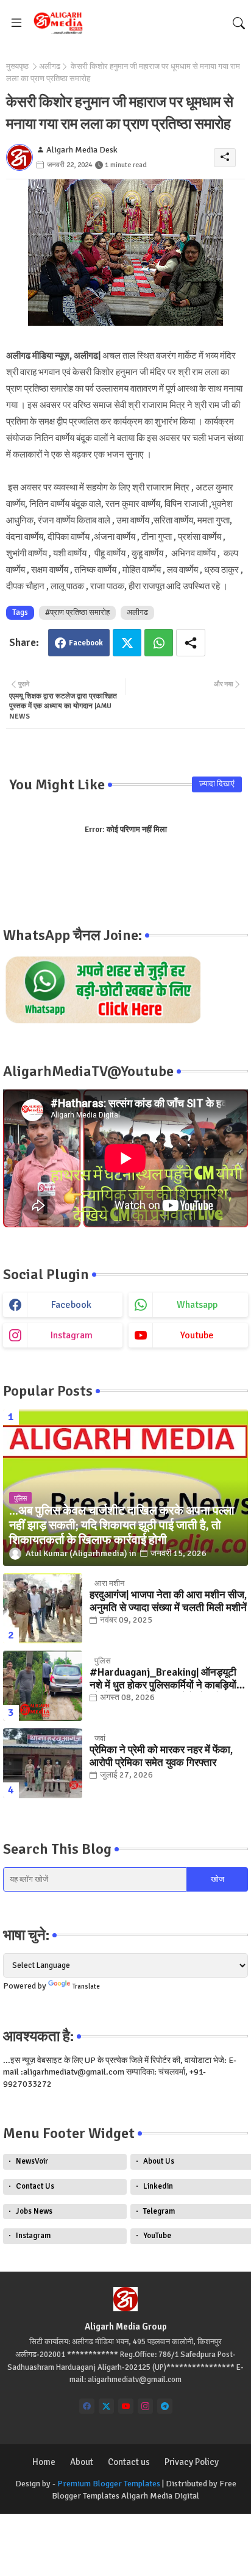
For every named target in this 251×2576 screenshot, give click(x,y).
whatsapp (197, 1305)
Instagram (33, 2236)
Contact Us (35, 2186)
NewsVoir (32, 2161)
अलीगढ (50, 66)
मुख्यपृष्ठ (17, 66)
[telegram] (165, 2406)
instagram (72, 1335)
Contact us (129, 2462)
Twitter (127, 643)
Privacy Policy (192, 2462)
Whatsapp (159, 643)
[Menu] (16, 23)
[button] (239, 23)
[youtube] (126, 2406)
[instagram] (145, 2406)
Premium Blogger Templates (109, 2484)
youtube (197, 1335)
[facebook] (87, 2406)
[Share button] (191, 643)
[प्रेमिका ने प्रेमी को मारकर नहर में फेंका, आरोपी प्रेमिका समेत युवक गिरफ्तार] (43, 1763)
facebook (71, 1305)
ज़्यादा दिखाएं (217, 784)
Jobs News (34, 2211)
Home (44, 2462)
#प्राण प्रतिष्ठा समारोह (77, 612)
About (82, 2462)
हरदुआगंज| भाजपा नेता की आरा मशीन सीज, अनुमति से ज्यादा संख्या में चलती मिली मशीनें (168, 1601)
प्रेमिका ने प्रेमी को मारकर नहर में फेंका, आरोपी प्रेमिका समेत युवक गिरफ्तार (161, 1756)
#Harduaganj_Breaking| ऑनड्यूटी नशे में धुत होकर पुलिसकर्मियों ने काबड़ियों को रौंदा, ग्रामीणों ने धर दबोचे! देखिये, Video (163, 1679)
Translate (86, 1986)
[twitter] (106, 2406)
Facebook (86, 643)
